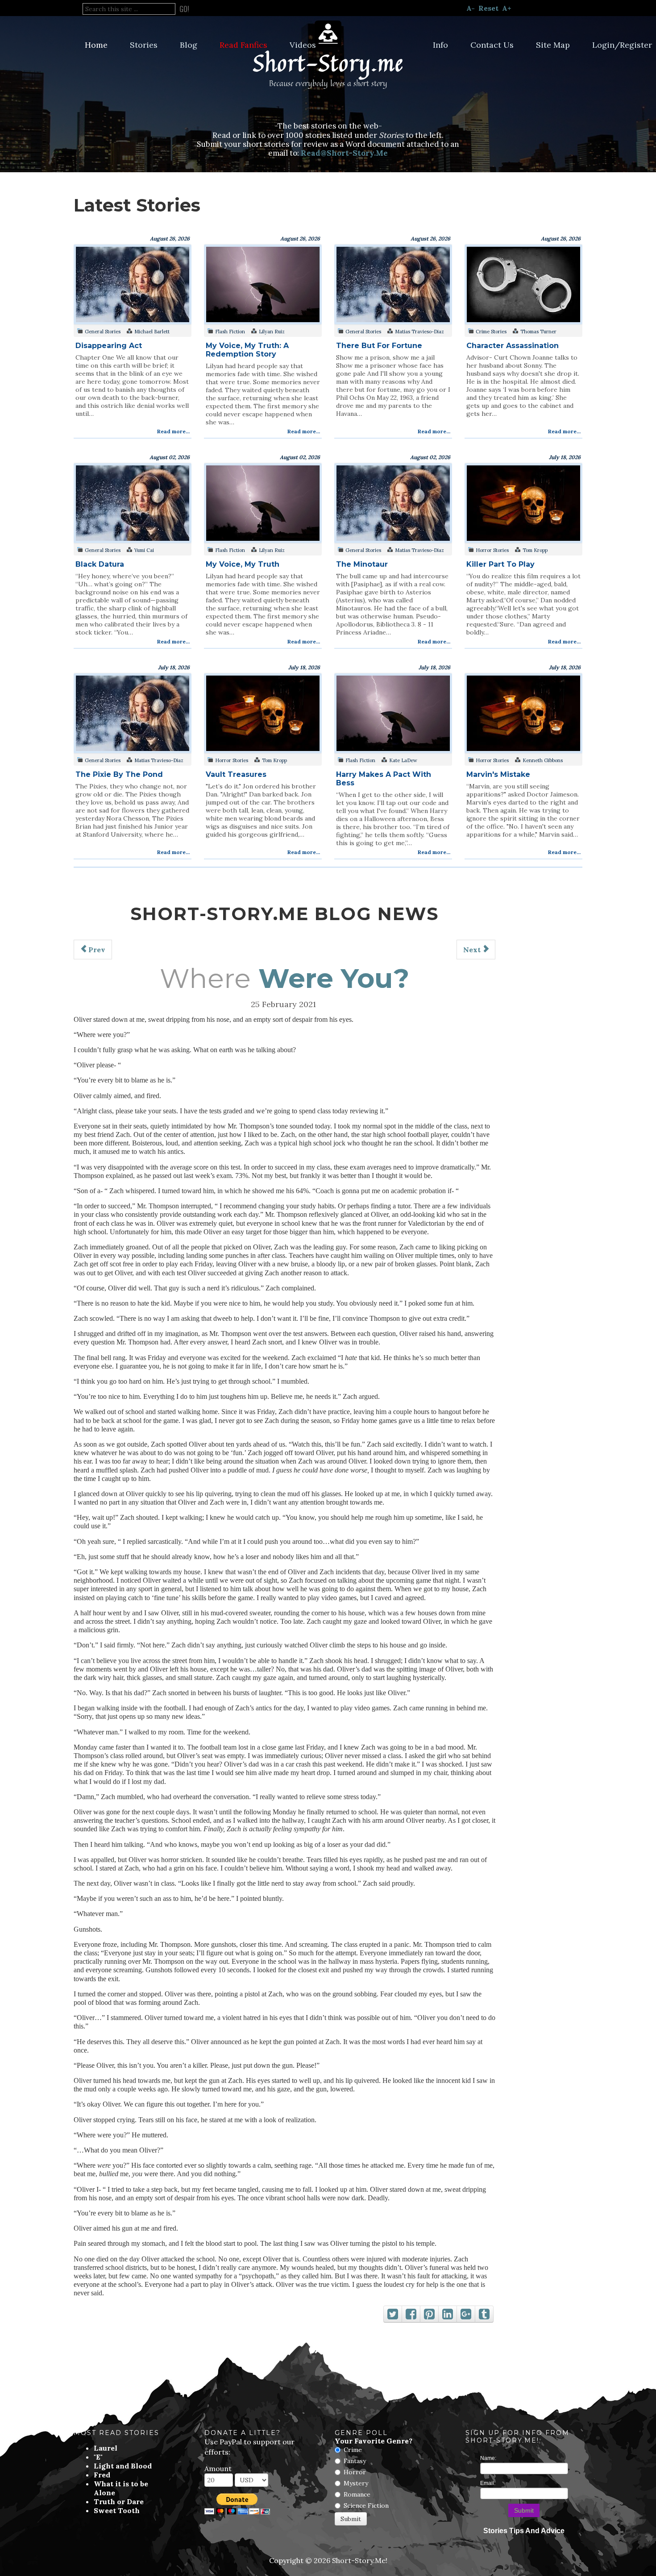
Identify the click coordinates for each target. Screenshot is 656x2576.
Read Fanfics (243, 45)
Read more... (173, 431)
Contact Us (492, 45)
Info (440, 45)
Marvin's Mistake (498, 774)
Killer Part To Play (500, 564)
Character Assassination (513, 346)
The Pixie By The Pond (119, 774)
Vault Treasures (236, 774)
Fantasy (355, 2461)
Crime (353, 2450)
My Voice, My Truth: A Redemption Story (247, 350)
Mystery (356, 2483)
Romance (357, 2494)
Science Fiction (366, 2505)
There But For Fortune (379, 346)
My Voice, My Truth (243, 564)
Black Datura (100, 564)
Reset (488, 8)
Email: (488, 2483)
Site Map (553, 45)
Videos (303, 45)
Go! (184, 9)
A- (471, 8)
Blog (189, 45)
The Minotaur (362, 564)
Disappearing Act (109, 346)
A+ (507, 8)
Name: (488, 2458)
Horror (355, 2472)
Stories (144, 45)
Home (96, 45)
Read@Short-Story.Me (344, 153)
